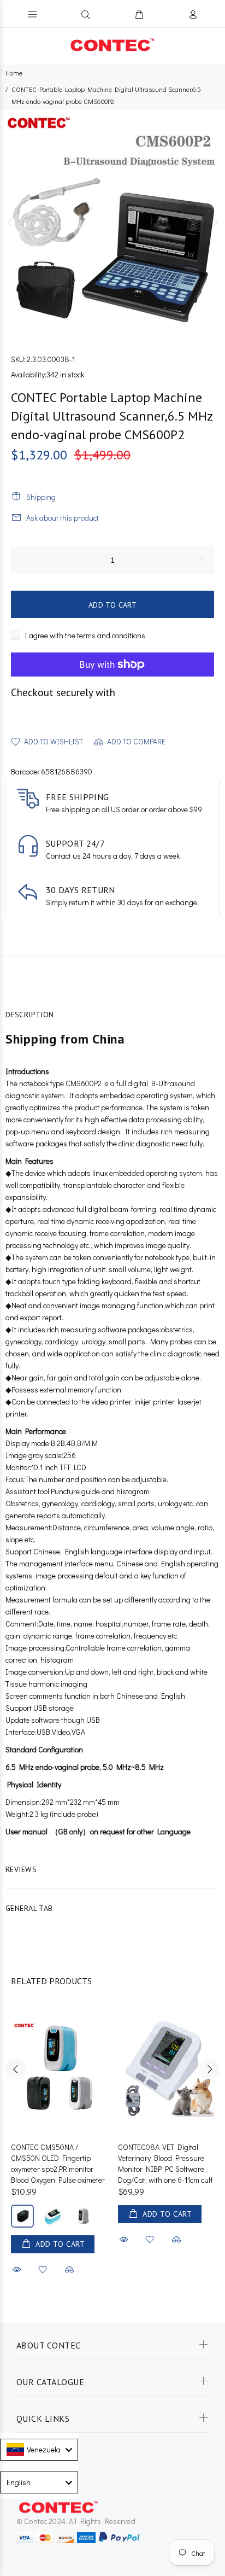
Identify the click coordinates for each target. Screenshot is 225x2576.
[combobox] (39, 2450)
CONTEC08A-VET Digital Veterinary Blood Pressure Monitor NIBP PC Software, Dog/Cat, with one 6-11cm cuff (165, 2163)
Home (14, 73)
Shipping (41, 497)
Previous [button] (10, 222)
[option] (112, 222)
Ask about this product (63, 518)
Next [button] (215, 222)
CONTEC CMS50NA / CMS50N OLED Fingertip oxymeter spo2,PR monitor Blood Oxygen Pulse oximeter (58, 2163)
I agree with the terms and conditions (85, 635)
